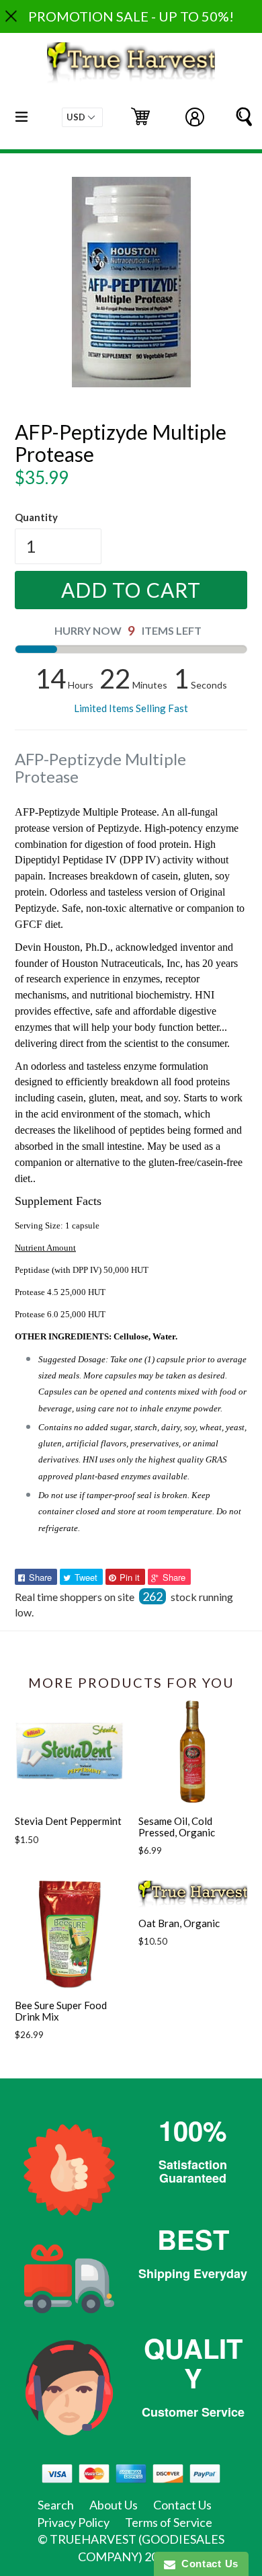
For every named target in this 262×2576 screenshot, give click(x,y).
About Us (114, 2505)
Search (56, 2505)
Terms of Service (169, 2522)
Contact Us (182, 2505)
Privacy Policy (73, 2522)
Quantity (36, 517)
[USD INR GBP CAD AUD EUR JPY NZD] (82, 117)
